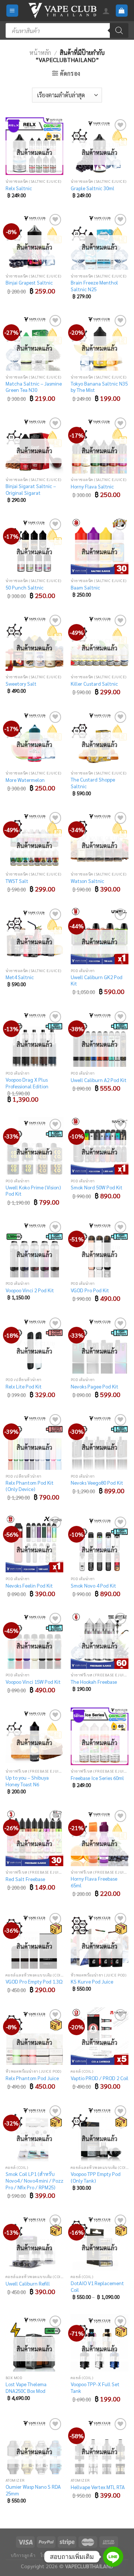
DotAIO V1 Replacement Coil (97, 2286)
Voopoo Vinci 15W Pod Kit (33, 1682)
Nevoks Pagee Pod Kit (95, 1386)
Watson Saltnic (87, 881)
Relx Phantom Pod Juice (32, 2078)
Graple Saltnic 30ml (92, 188)
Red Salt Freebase (25, 1879)
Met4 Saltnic (20, 977)
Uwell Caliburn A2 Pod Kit (99, 1080)
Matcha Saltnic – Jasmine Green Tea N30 (34, 387)
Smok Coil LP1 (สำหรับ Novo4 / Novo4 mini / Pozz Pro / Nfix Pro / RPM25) (34, 2180)
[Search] (119, 30)
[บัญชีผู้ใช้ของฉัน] (106, 11)
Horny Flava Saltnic (92, 486)
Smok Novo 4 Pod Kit (93, 1586)
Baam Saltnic (85, 587)
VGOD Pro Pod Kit (90, 1290)
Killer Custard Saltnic (94, 684)
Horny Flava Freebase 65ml (94, 1882)
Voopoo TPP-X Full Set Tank (95, 2387)
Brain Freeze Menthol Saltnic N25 (94, 286)
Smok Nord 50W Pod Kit (97, 1187)
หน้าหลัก (40, 53)
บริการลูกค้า (23, 2555)
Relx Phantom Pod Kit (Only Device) (30, 1486)
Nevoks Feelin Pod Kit (29, 1586)
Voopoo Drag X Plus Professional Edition (27, 1083)
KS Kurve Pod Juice (92, 1981)
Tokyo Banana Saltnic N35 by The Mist (99, 387)
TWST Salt (17, 881)
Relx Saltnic (19, 188)
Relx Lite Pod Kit (24, 1386)
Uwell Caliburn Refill (28, 2283)
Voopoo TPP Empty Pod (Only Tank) (96, 2177)
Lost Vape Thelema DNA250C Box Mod (26, 2387)
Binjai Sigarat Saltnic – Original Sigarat (31, 489)
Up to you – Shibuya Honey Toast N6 (27, 1781)
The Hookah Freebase (94, 1682)
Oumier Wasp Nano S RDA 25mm (33, 2490)
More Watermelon (25, 780)
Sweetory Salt (21, 684)
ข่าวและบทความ (82, 2555)
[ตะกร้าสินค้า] (122, 11)
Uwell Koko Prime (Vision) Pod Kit (33, 1191)
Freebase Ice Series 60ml (97, 1778)
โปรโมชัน (50, 2555)
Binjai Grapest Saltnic (29, 282)
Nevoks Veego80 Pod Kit (97, 1483)
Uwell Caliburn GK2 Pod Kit (97, 980)
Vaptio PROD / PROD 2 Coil (100, 2078)
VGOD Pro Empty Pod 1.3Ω (34, 1981)
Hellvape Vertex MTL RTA (98, 2487)
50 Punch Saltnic (25, 587)
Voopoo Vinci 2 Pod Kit (30, 1290)
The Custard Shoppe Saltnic (93, 783)
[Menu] (12, 11)
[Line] (113, 2557)
